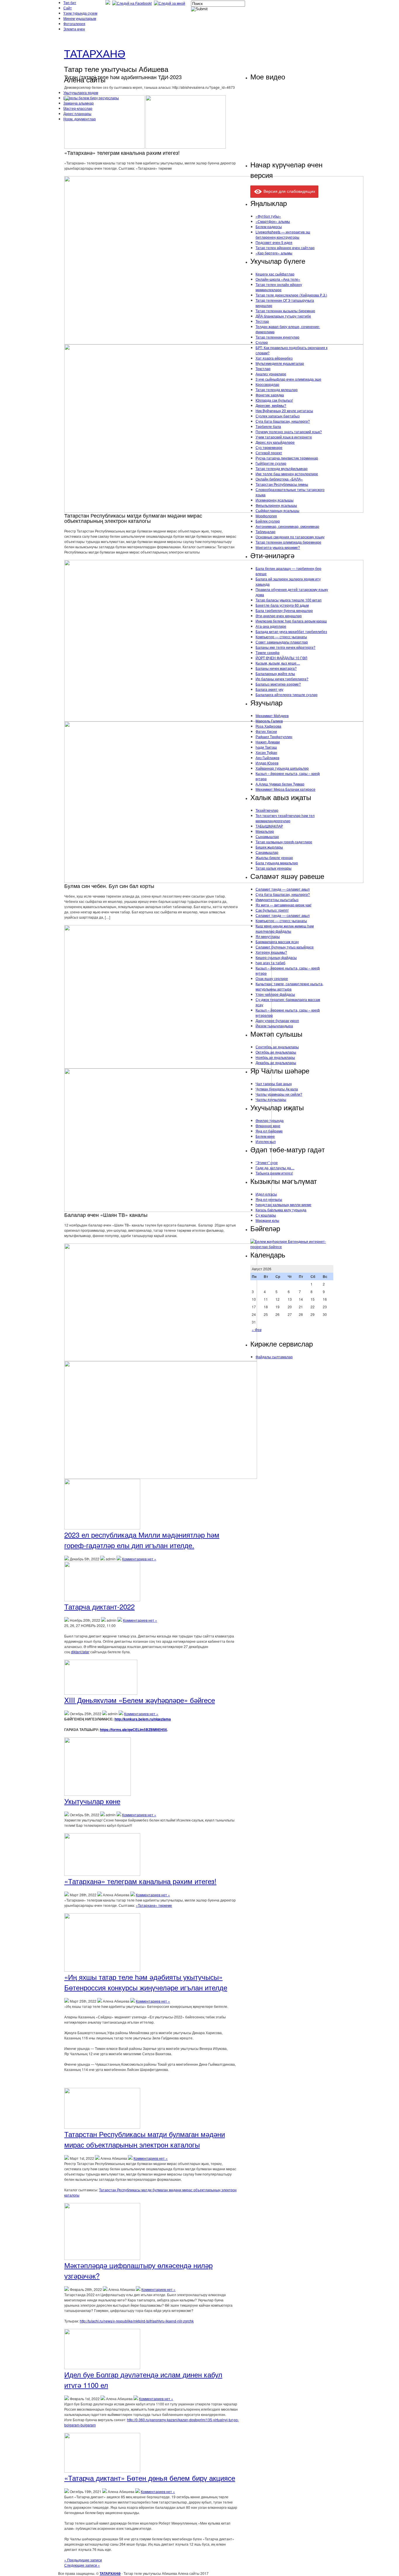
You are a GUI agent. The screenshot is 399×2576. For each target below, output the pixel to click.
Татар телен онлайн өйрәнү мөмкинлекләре (279, 287)
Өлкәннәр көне (268, 1126)
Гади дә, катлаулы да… (275, 1168)
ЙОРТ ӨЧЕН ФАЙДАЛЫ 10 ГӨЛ (281, 658)
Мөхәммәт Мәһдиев (272, 715)
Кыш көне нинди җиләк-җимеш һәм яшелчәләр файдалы (285, 928)
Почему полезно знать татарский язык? (289, 432)
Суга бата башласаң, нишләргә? (283, 421)
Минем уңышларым (80, 18)
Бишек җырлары (269, 847)
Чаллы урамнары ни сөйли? (279, 1094)
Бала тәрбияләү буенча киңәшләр (284, 610)
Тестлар (262, 321)
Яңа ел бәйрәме (269, 1131)
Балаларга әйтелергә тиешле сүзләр (287, 694)
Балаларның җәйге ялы (275, 673)
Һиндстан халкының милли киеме (283, 1204)
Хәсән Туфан (266, 752)
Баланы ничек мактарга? (276, 668)
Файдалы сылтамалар (274, 1357)
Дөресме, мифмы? (271, 405)
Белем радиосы (269, 227)
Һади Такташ (266, 747)
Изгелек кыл (266, 1141)
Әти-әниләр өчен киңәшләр (279, 616)
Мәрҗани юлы (267, 1220)
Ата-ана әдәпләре (271, 626)
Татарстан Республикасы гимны (282, 484)
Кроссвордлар (267, 384)
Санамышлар (267, 852)
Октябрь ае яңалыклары (276, 1052)
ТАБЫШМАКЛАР (269, 826)
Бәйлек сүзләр (268, 521)
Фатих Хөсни (266, 731)
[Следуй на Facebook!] (133, 3)
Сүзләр (262, 342)
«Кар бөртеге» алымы (274, 253)
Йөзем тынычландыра (274, 1026)
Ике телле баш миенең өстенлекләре (287, 474)
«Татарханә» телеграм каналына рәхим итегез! (140, 1881)
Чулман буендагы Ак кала (277, 1089)
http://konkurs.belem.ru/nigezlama (143, 1719)
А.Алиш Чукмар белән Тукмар (280, 784)
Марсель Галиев (269, 721)
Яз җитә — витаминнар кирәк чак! (283, 905)
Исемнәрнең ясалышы (275, 500)
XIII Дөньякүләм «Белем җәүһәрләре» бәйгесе (140, 1700)
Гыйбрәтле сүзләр (271, 463)
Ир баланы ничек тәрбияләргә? (282, 679)
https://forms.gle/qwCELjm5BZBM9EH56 (133, 1730)
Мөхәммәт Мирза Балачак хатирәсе (286, 789)
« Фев (257, 1329)
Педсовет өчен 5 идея (274, 242)
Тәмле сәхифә (268, 652)
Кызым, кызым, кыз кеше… (278, 663)
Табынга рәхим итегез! (274, 1173)
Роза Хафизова (268, 726)
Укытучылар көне (92, 1801)
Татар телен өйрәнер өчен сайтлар (285, 248)
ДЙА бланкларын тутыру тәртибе (283, 316)
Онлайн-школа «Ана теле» (278, 279)
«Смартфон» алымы (273, 221)
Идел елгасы (266, 1194)
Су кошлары (266, 1215)
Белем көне (265, 1136)
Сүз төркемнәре (269, 447)
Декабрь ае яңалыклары (276, 1063)
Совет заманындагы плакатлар (282, 642)
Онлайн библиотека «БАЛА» (279, 479)
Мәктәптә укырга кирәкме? (278, 547)
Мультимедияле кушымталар (280, 363)
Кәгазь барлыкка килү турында (281, 1210)
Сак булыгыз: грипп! (272, 910)
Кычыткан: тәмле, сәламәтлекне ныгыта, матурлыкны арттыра (289, 986)
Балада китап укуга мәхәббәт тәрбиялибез (291, 631)
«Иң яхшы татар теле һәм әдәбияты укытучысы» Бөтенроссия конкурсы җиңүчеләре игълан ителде (146, 1982)
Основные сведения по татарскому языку (290, 537)
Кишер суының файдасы (276, 957)
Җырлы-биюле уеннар (274, 857)
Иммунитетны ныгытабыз (277, 900)
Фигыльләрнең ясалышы (276, 505)
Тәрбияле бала (268, 426)
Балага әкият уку (269, 689)
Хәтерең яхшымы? (271, 952)
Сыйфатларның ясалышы (277, 510)
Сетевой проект (269, 453)
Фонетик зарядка (270, 395)
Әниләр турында (270, 1120)
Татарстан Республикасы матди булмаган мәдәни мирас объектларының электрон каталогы (145, 2139)
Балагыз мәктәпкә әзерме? (278, 684)
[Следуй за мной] (170, 3)
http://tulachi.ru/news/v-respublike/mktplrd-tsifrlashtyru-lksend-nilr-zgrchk (137, 2321)
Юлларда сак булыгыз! (274, 400)
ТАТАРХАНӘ (95, 53)
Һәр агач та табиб (270, 963)
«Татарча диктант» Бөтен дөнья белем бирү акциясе (150, 2478)
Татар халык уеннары (274, 868)
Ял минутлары (268, 936)
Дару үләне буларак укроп (277, 1020)
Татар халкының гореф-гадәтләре (284, 842)
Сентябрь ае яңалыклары (277, 1047)
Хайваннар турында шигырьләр (282, 768)
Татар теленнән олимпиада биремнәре (288, 542)
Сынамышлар (267, 836)
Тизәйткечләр (267, 810)
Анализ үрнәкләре (271, 374)
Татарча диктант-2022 (99, 1606)
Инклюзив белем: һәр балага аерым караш (291, 621)
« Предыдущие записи (83, 2560)
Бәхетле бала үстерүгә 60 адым (282, 605)
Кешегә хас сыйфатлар (275, 274)
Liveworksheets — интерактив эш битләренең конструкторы (283, 234)
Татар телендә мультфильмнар (282, 468)
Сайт (68, 8)
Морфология (266, 516)
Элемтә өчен (74, 29)
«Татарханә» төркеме (154, 1905)
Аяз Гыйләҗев (267, 758)
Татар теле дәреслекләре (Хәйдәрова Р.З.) (291, 295)
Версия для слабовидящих (289, 191)
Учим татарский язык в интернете (284, 437)
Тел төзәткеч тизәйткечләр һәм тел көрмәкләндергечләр (285, 818)
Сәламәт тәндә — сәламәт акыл (283, 889)
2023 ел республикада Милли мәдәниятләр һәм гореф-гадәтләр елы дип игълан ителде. (142, 1540)
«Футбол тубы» (268, 216)
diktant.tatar (80, 1652)
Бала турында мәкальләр (277, 863)
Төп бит (70, 2)
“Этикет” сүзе (267, 1162)
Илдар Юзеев (267, 763)
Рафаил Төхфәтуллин (274, 737)
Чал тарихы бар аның (274, 1084)
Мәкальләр (265, 831)
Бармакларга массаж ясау (277, 942)
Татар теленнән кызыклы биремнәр (285, 311)
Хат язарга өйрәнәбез (274, 358)
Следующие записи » (82, 2565)
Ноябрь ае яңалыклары (275, 1057)
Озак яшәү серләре (272, 978)
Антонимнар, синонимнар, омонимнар (287, 526)
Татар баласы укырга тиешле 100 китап (289, 600)
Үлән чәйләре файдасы (275, 994)
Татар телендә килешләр (277, 390)
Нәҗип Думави (268, 742)
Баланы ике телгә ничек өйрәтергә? (286, 647)
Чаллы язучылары (271, 1099)
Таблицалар (266, 531)
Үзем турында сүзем (80, 13)
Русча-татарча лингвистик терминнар (287, 458)
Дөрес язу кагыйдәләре (275, 442)
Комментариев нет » (139, 1559)
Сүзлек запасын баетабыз (278, 416)
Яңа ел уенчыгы (269, 1199)
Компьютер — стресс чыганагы (281, 637)
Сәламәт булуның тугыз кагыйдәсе (285, 947)
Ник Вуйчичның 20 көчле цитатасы (284, 411)
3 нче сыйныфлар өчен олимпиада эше (288, 379)
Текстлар (263, 368)
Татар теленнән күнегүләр (277, 337)
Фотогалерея (74, 24)
